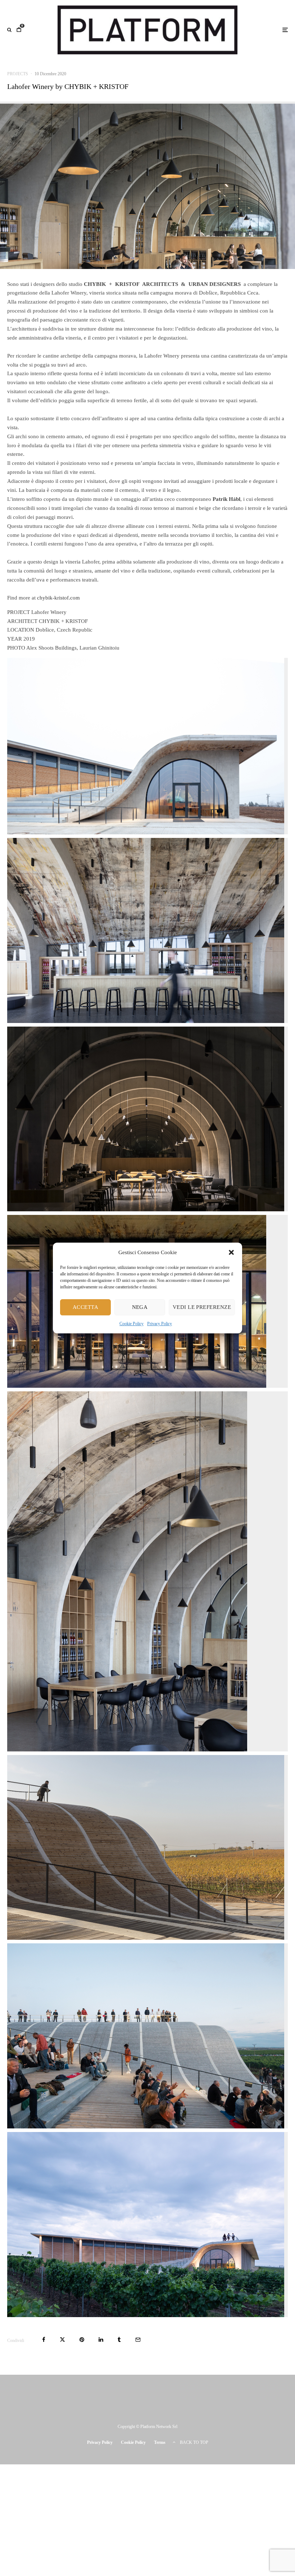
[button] (231, 1253)
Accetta (85, 1307)
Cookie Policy (131, 1324)
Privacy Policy (160, 1324)
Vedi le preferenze (202, 1307)
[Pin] (82, 2340)
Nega (140, 1307)
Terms (160, 2442)
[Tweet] (62, 2340)
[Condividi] (44, 2340)
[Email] (138, 2340)
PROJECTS (18, 74)
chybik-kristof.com (58, 598)
